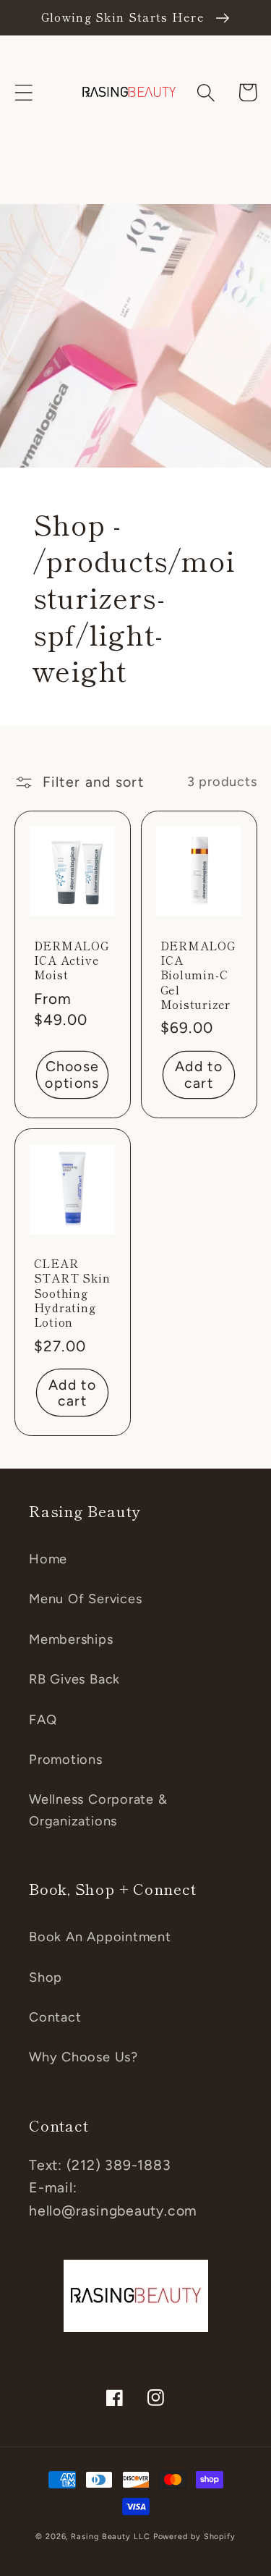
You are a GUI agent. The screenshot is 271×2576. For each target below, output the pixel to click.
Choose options (72, 1074)
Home (48, 1559)
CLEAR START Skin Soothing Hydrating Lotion (72, 1292)
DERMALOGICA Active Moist (72, 960)
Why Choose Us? (83, 2057)
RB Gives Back (74, 1679)
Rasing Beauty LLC (110, 2537)
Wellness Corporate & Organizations (98, 1810)
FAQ (43, 1720)
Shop (46, 1977)
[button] (23, 92)
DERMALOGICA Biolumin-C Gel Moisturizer (198, 975)
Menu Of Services (85, 1599)
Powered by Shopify (194, 2537)
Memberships (71, 1639)
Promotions (66, 1760)
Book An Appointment (100, 1937)
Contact (55, 2017)
